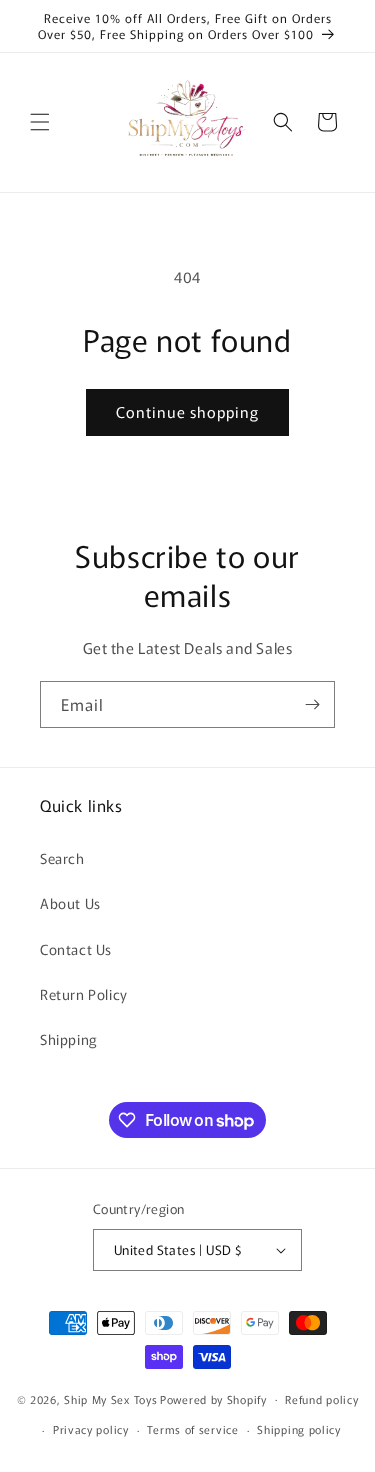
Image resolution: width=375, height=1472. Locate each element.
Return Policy (84, 994)
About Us (70, 903)
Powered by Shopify (213, 1398)
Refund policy (321, 1399)
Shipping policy (299, 1429)
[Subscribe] (312, 704)
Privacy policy (91, 1429)
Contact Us (76, 949)
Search (62, 858)
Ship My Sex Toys (110, 1398)
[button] (40, 122)
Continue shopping (187, 411)
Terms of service (192, 1429)
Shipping (69, 1039)
